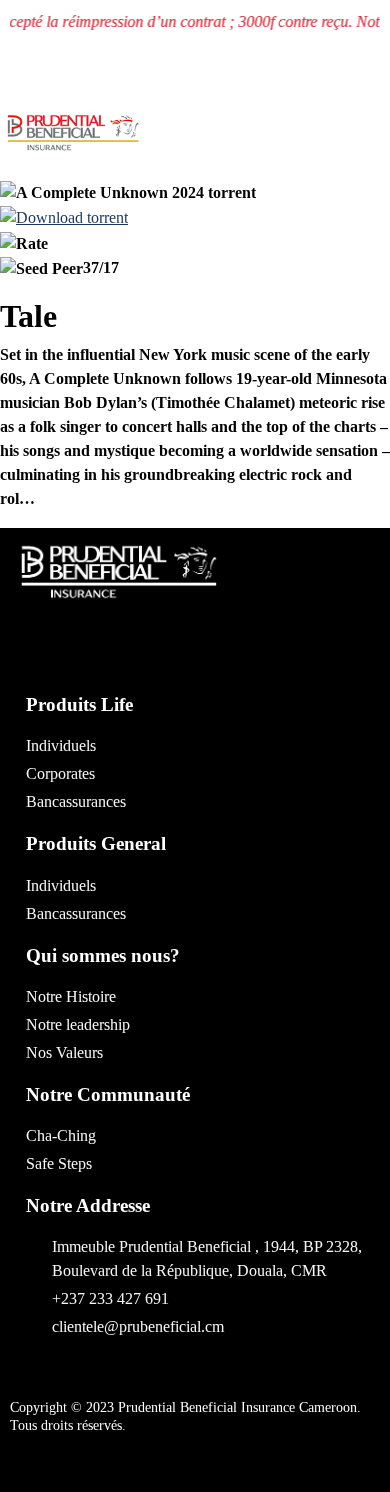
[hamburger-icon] (366, 141)
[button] (249, 142)
